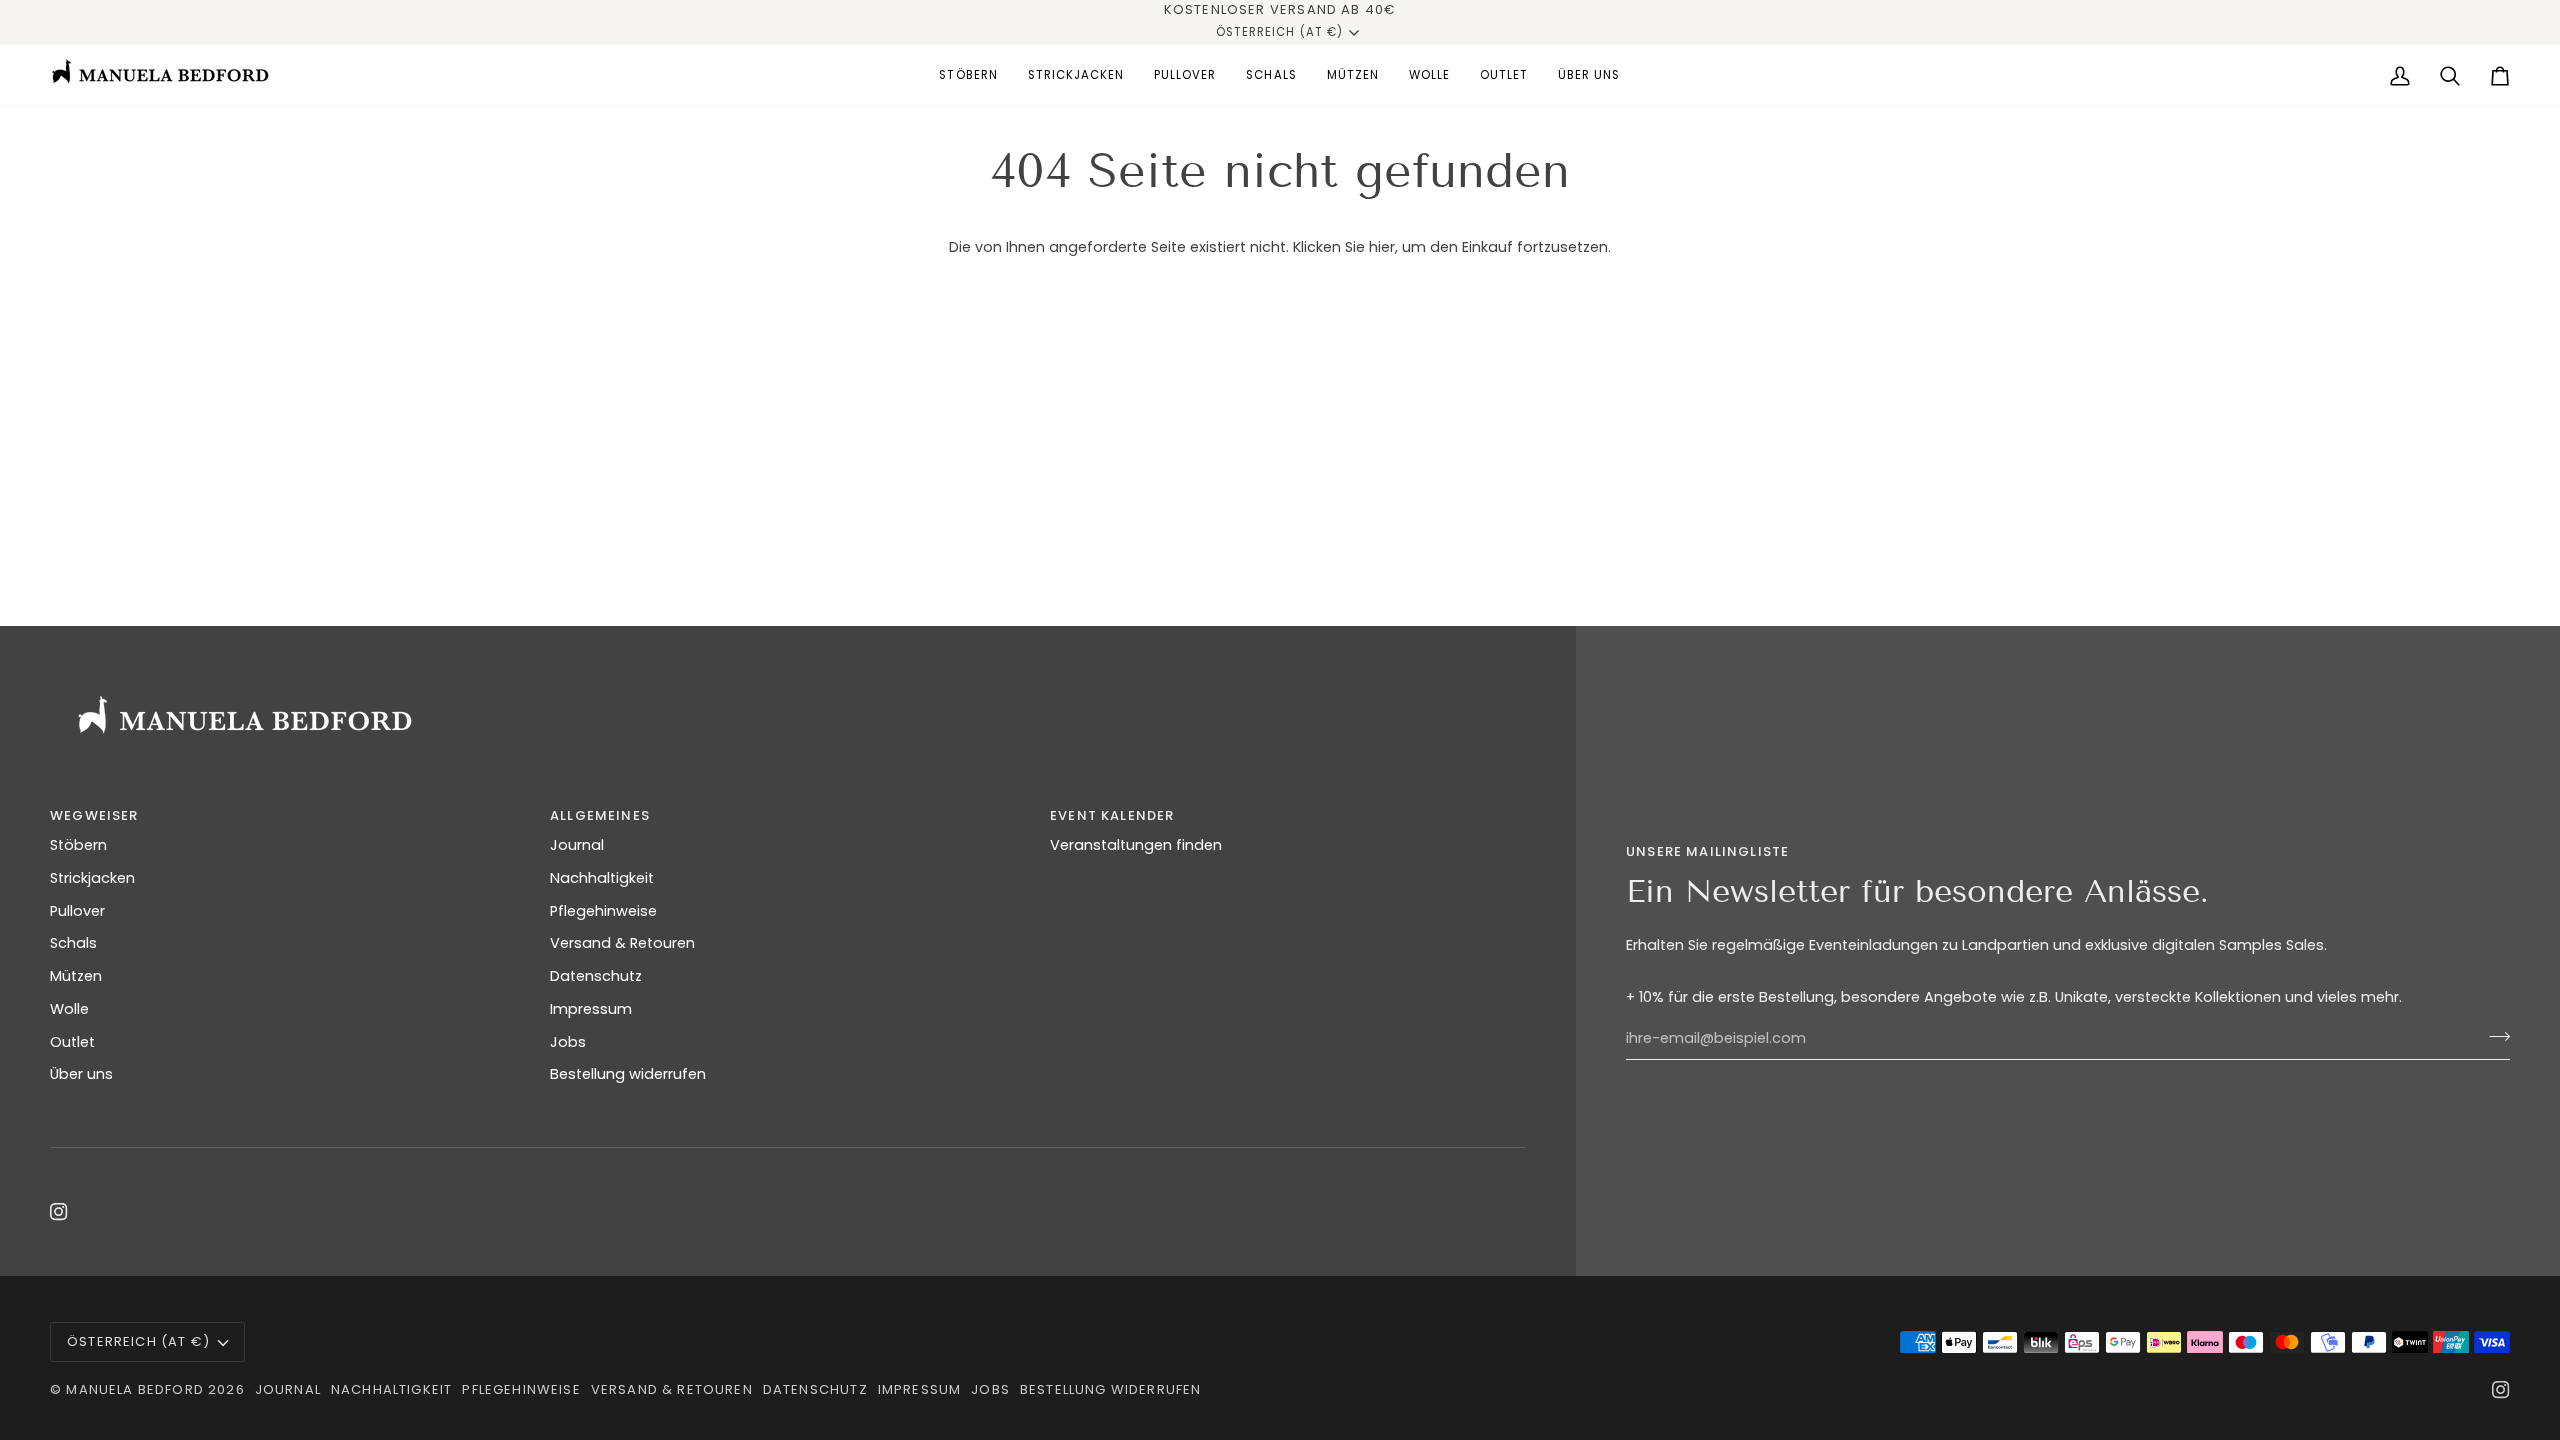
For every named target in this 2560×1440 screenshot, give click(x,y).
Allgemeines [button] (600, 815)
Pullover (77, 911)
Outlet (72, 1042)
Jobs (568, 1042)
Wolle (69, 1009)
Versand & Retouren (622, 943)
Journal (577, 845)
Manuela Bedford (135, 1389)
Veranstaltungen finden (1136, 845)
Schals (73, 943)
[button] (968, 75)
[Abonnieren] (2493, 1036)
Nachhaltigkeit (602, 878)
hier (1382, 247)
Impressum (591, 1009)
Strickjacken (92, 878)
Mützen (76, 976)
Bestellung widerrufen (628, 1074)
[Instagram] (59, 1212)
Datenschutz (596, 976)
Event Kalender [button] (1112, 815)
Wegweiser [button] (94, 815)
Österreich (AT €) (1279, 32)
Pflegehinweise (603, 911)
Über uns (81, 1074)
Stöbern (78, 845)
